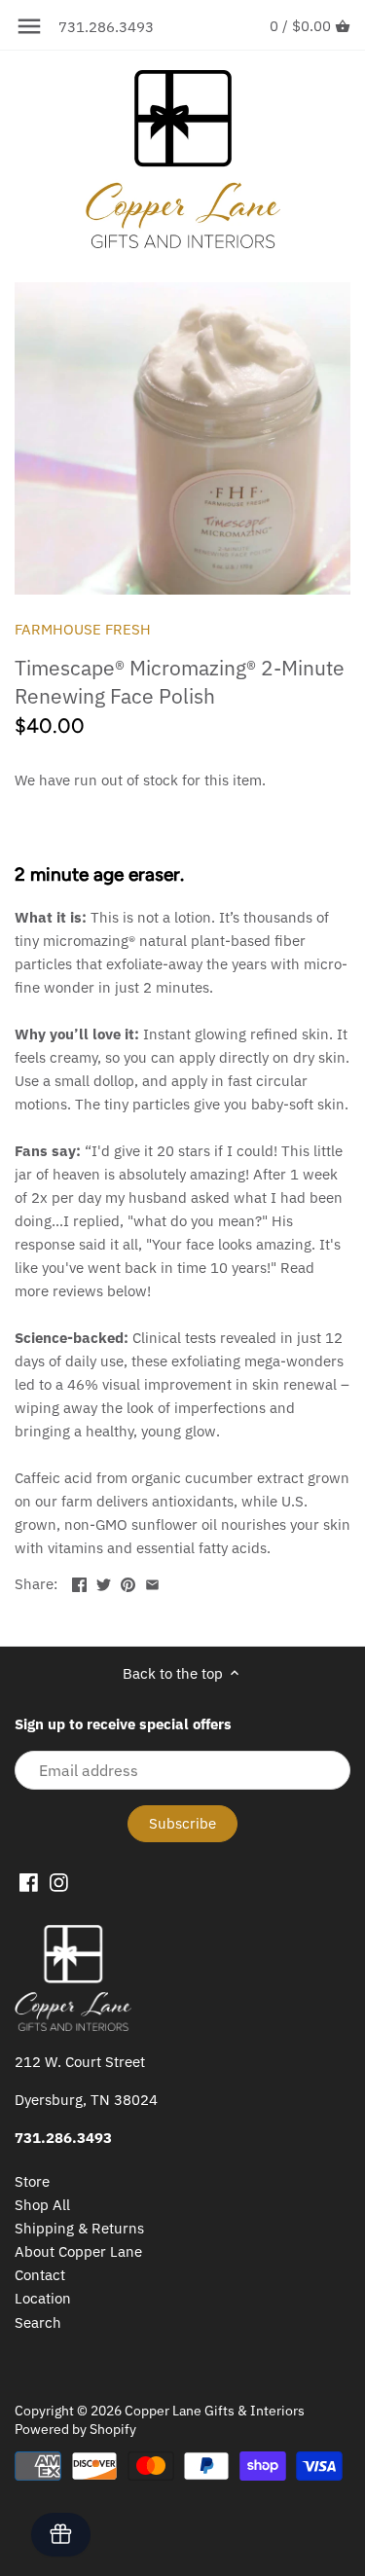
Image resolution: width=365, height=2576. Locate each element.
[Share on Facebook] (79, 1582)
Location (43, 2298)
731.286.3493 (106, 27)
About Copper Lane (78, 2251)
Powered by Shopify (75, 2429)
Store (32, 2181)
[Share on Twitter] (104, 1582)
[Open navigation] (29, 26)
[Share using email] (152, 1582)
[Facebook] (29, 1881)
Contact (40, 2275)
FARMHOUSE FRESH (83, 629)
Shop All (42, 2205)
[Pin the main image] (128, 1582)
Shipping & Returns (79, 2228)
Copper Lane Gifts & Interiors (215, 2411)
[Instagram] (59, 1881)
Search (38, 2322)
